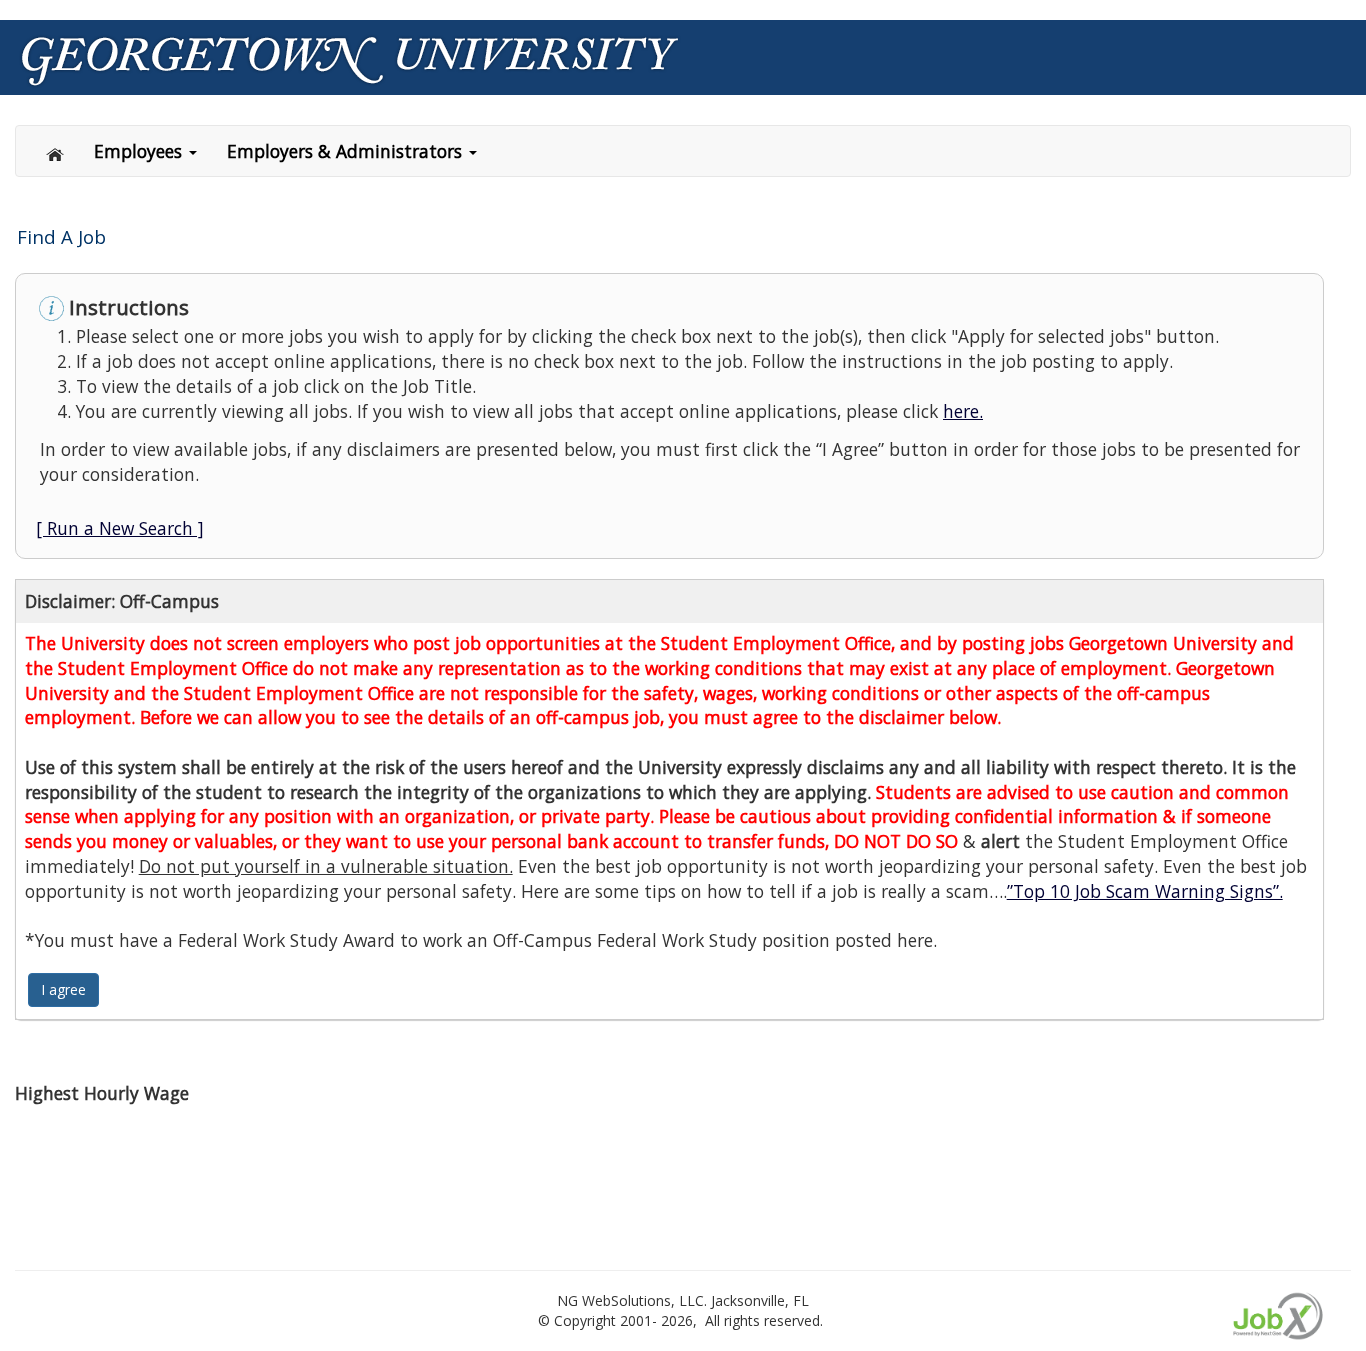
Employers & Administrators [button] (347, 151)
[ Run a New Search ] (120, 528)
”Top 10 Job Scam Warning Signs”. (1145, 891)
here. (963, 411)
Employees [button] (140, 151)
